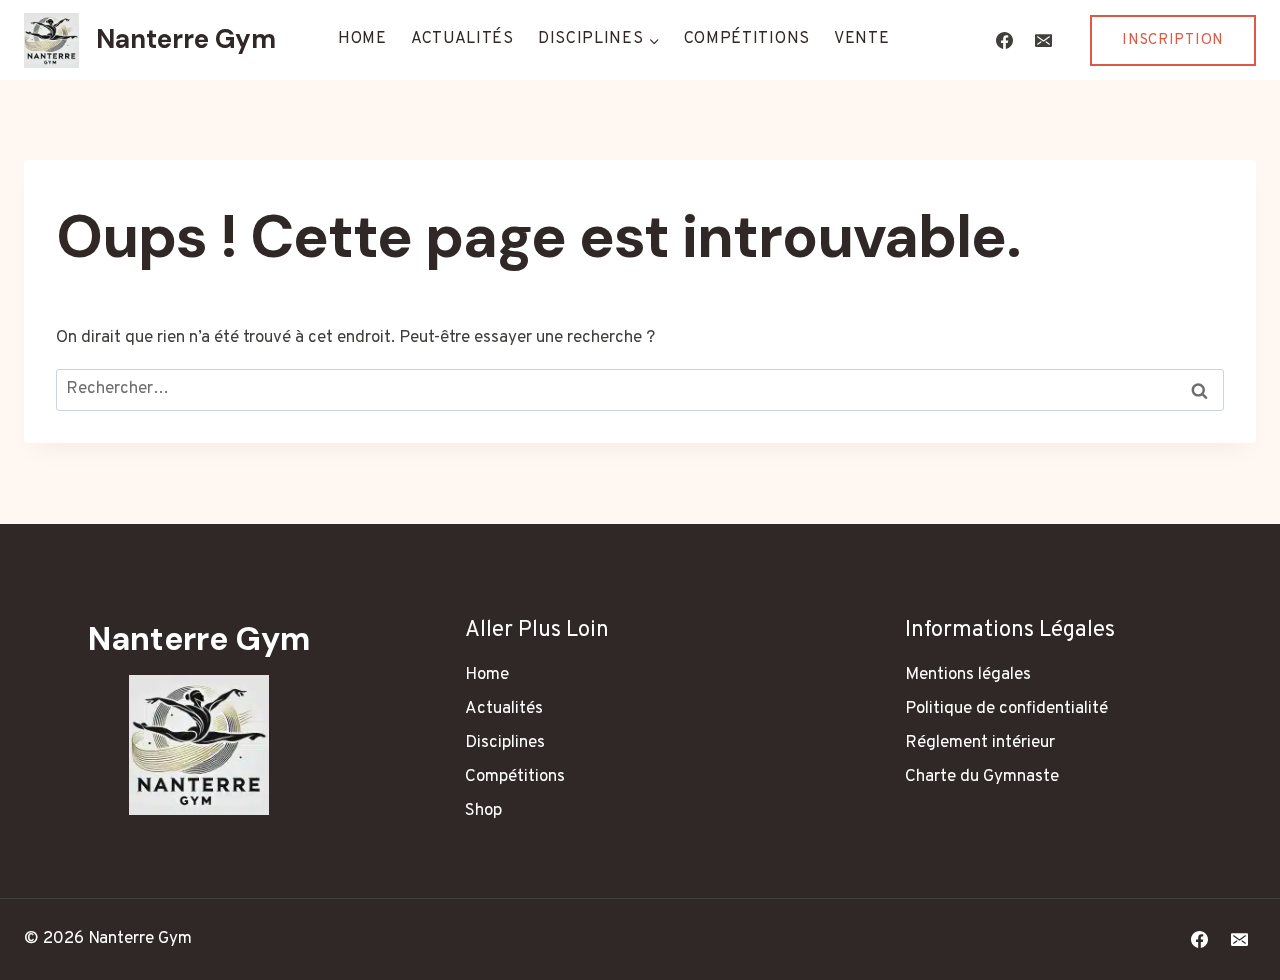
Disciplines (505, 743)
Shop (483, 811)
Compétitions (747, 39)
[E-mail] (1043, 40)
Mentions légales (968, 675)
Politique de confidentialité (1006, 709)
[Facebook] (1004, 40)
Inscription (1173, 40)
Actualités (462, 39)
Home (362, 39)
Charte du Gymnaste (982, 777)
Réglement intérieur (980, 743)
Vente (862, 39)
